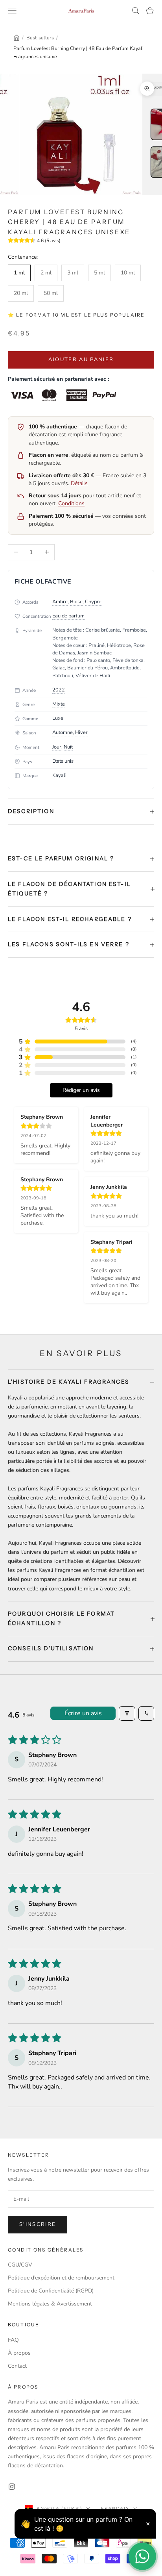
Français (115, 2508)
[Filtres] (127, 1713)
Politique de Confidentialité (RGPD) (51, 2291)
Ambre (60, 602)
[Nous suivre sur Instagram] (12, 2487)
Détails (79, 483)
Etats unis (63, 761)
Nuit (68, 747)
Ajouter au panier (81, 360)
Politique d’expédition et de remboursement (61, 2278)
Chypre (93, 602)
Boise (76, 602)
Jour (57, 747)
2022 (59, 690)
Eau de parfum (68, 616)
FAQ (13, 2340)
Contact (17, 2366)
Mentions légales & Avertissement (50, 2304)
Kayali (59, 775)
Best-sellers (40, 38)
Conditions (71, 503)
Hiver (81, 732)
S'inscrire (38, 2224)
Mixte (59, 704)
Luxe (58, 718)
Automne (63, 732)
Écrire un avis (83, 1713)
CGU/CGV (20, 2265)
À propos (19, 2353)
